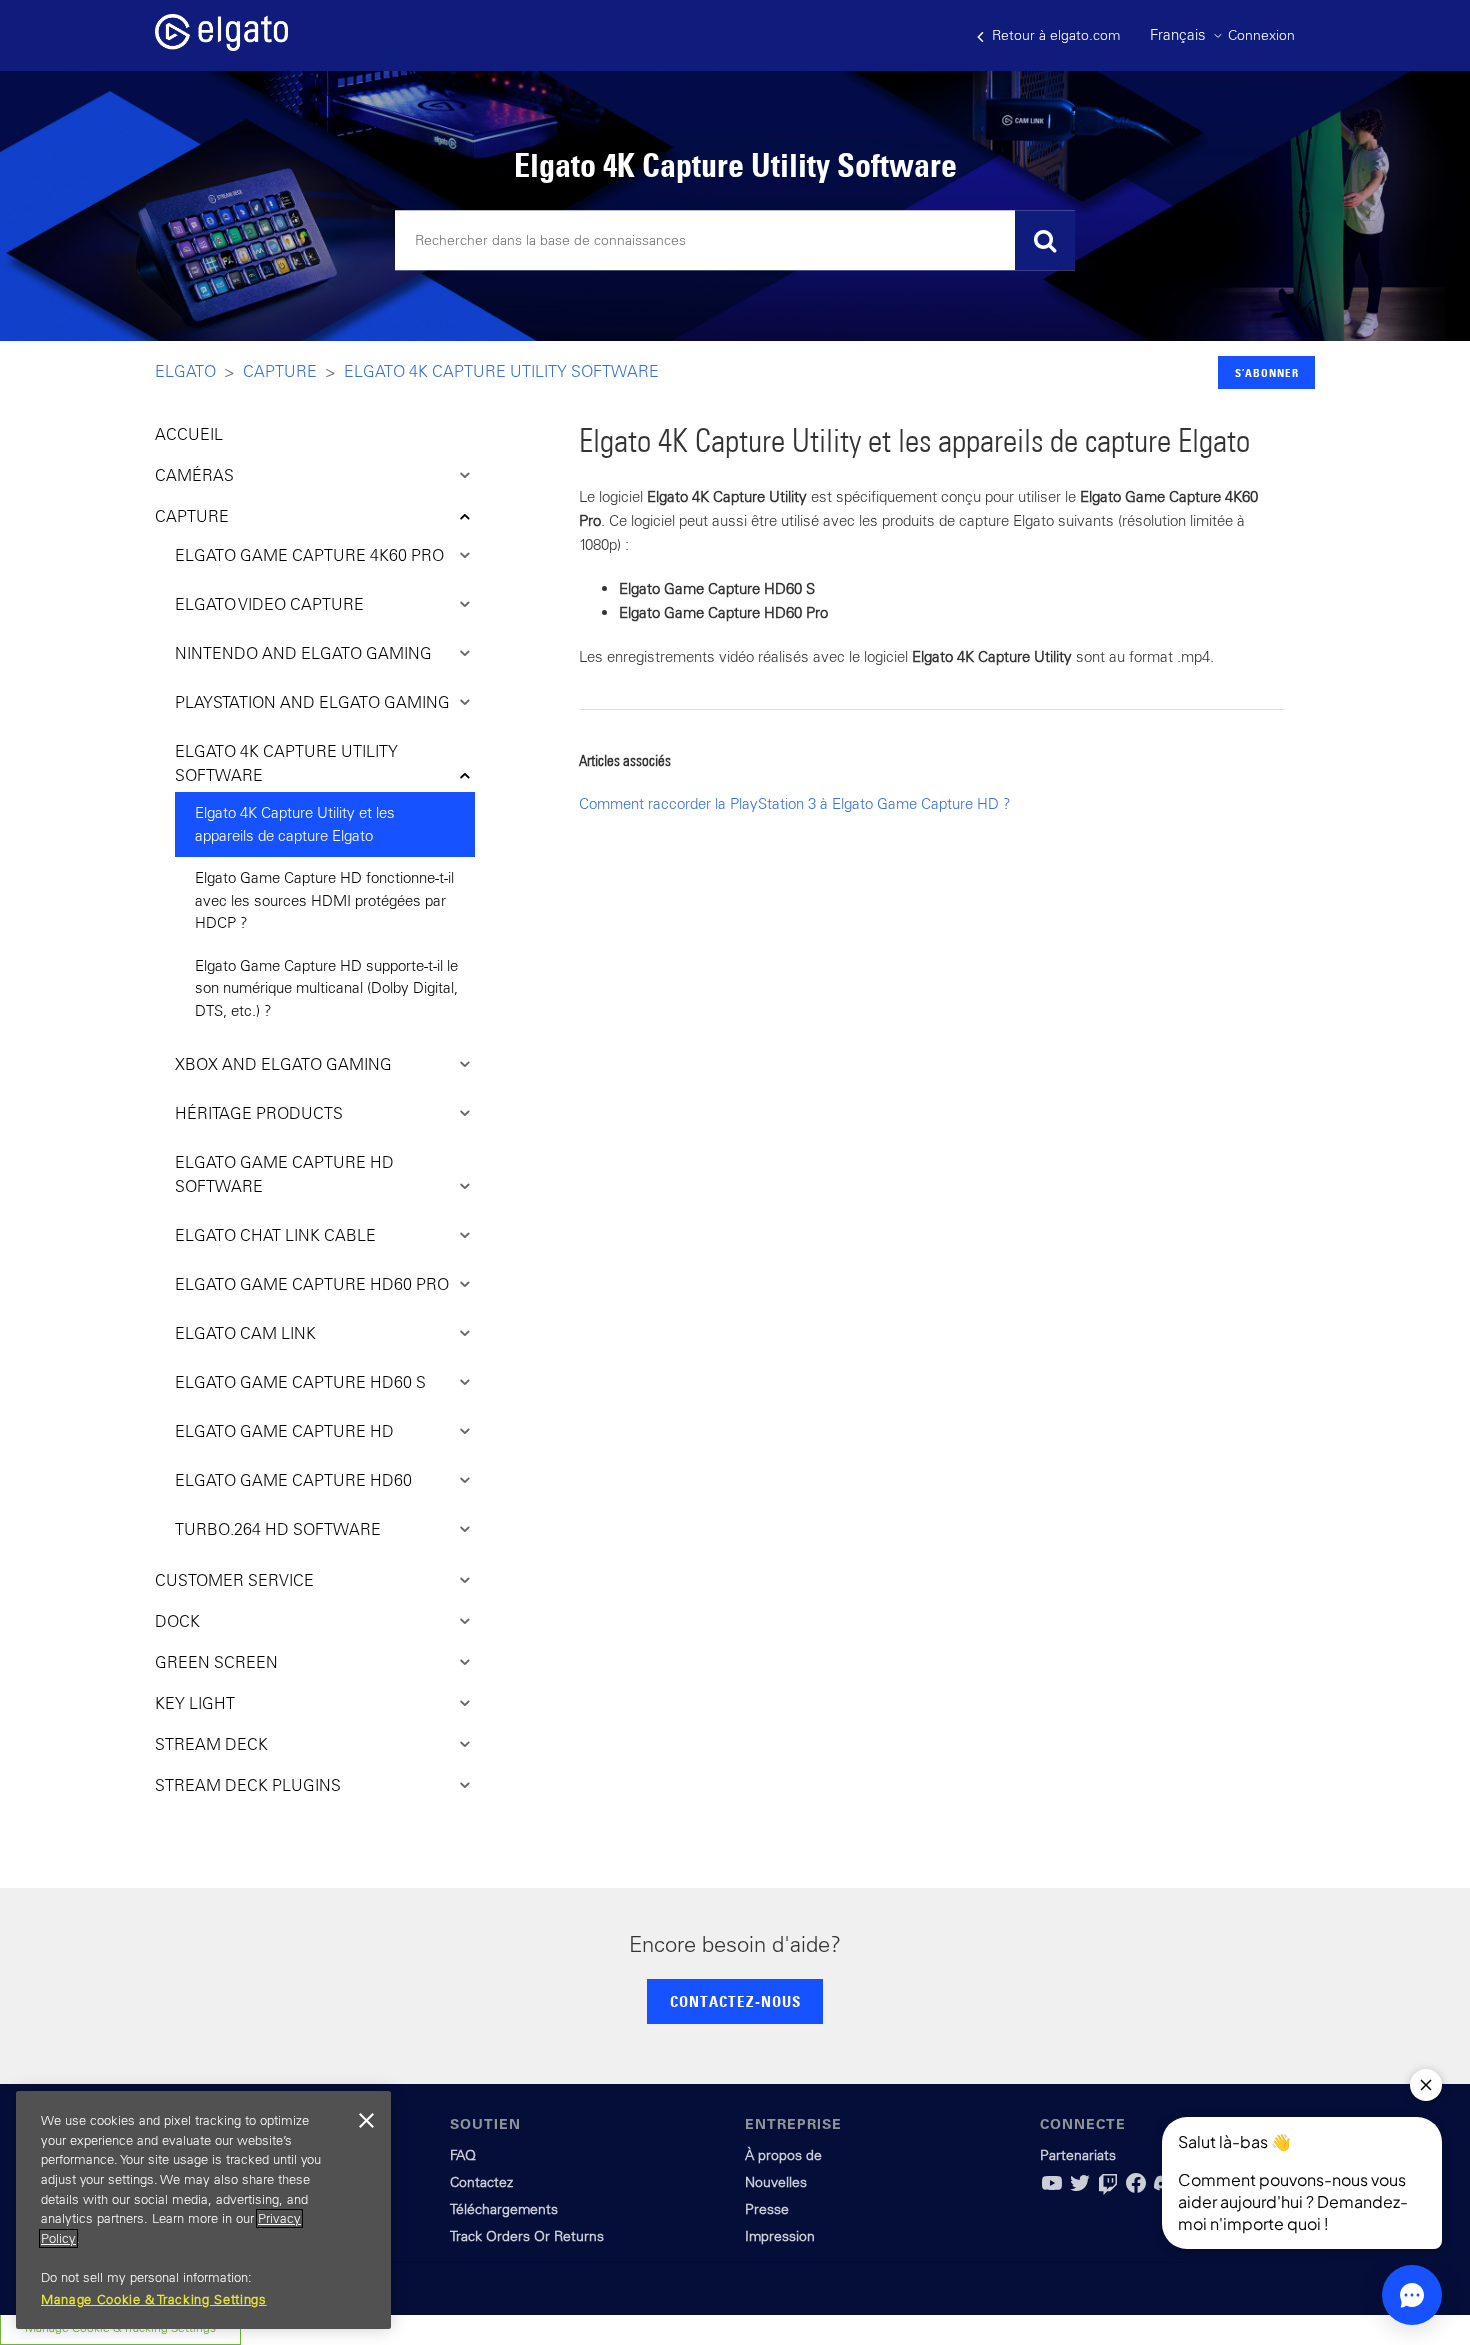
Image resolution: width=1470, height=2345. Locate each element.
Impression (780, 2236)
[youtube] (1052, 2190)
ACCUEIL (189, 434)
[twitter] (1080, 2190)
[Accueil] (221, 45)
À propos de (783, 2155)
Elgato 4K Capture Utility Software (501, 371)
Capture (280, 371)
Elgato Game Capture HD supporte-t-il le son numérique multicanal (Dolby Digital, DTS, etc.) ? (326, 988)
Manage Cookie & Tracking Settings (154, 2299)
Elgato (185, 371)
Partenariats (1078, 2155)
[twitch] (1108, 2190)
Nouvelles (776, 2182)
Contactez (481, 2182)
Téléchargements (504, 2209)
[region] (203, 2210)
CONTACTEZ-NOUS (735, 2001)
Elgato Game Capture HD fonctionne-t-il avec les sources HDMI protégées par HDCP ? (324, 900)
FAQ (463, 2155)
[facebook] (1136, 2190)
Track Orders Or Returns (527, 2236)
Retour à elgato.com (1054, 35)
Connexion (1261, 35)
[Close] (366, 2121)
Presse (767, 2209)
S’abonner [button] (1267, 372)
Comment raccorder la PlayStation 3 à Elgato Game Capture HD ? (795, 803)
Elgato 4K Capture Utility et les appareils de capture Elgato (295, 824)
